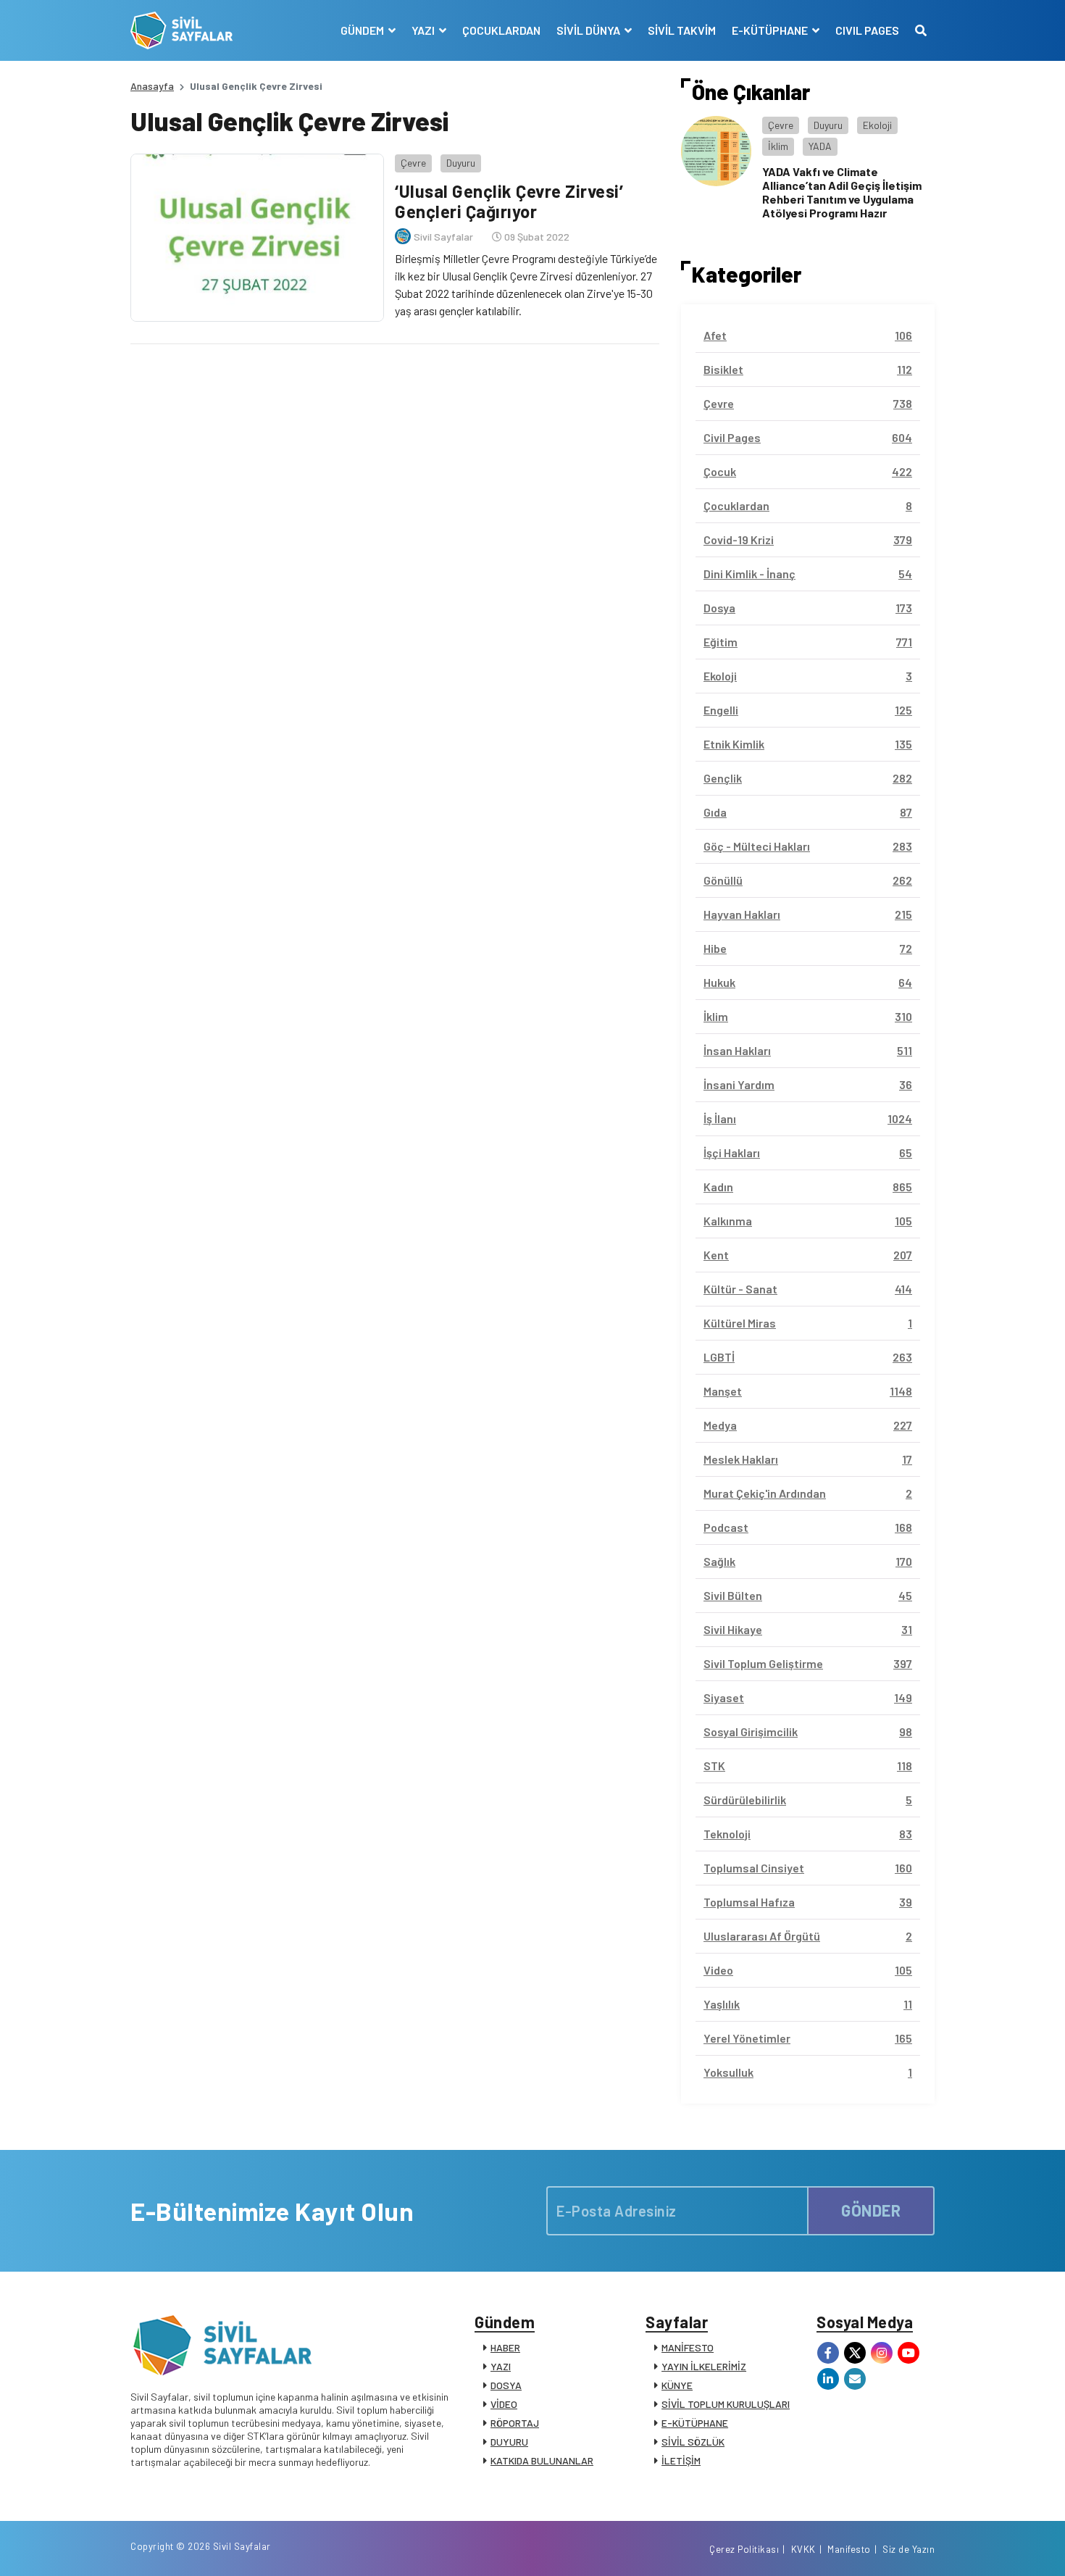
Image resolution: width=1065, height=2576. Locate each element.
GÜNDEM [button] (363, 30)
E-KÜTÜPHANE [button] (771, 30)
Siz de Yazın (909, 2549)
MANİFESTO (688, 2347)
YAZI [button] (424, 30)
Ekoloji (877, 125)
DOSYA (506, 2385)
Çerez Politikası (744, 2549)
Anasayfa (152, 86)
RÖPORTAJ (515, 2423)
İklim (778, 146)
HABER (505, 2347)
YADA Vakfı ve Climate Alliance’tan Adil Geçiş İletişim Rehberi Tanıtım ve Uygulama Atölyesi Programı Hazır (842, 192)
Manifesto (849, 2549)
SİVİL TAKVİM (682, 30)
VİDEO (504, 2404)
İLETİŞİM (681, 2460)
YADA (820, 146)
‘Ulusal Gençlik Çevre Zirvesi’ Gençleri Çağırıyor (509, 201)
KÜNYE (677, 2385)
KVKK (803, 2549)
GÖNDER (871, 2210)
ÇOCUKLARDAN (501, 30)
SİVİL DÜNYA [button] (589, 30)
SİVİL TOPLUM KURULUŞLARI (726, 2404)
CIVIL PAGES (867, 30)
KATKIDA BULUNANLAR (542, 2460)
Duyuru (461, 163)
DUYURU (509, 2442)
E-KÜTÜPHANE (695, 2423)
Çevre (413, 163)
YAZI (501, 2366)
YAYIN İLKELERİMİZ (704, 2366)
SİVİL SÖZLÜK (693, 2442)
